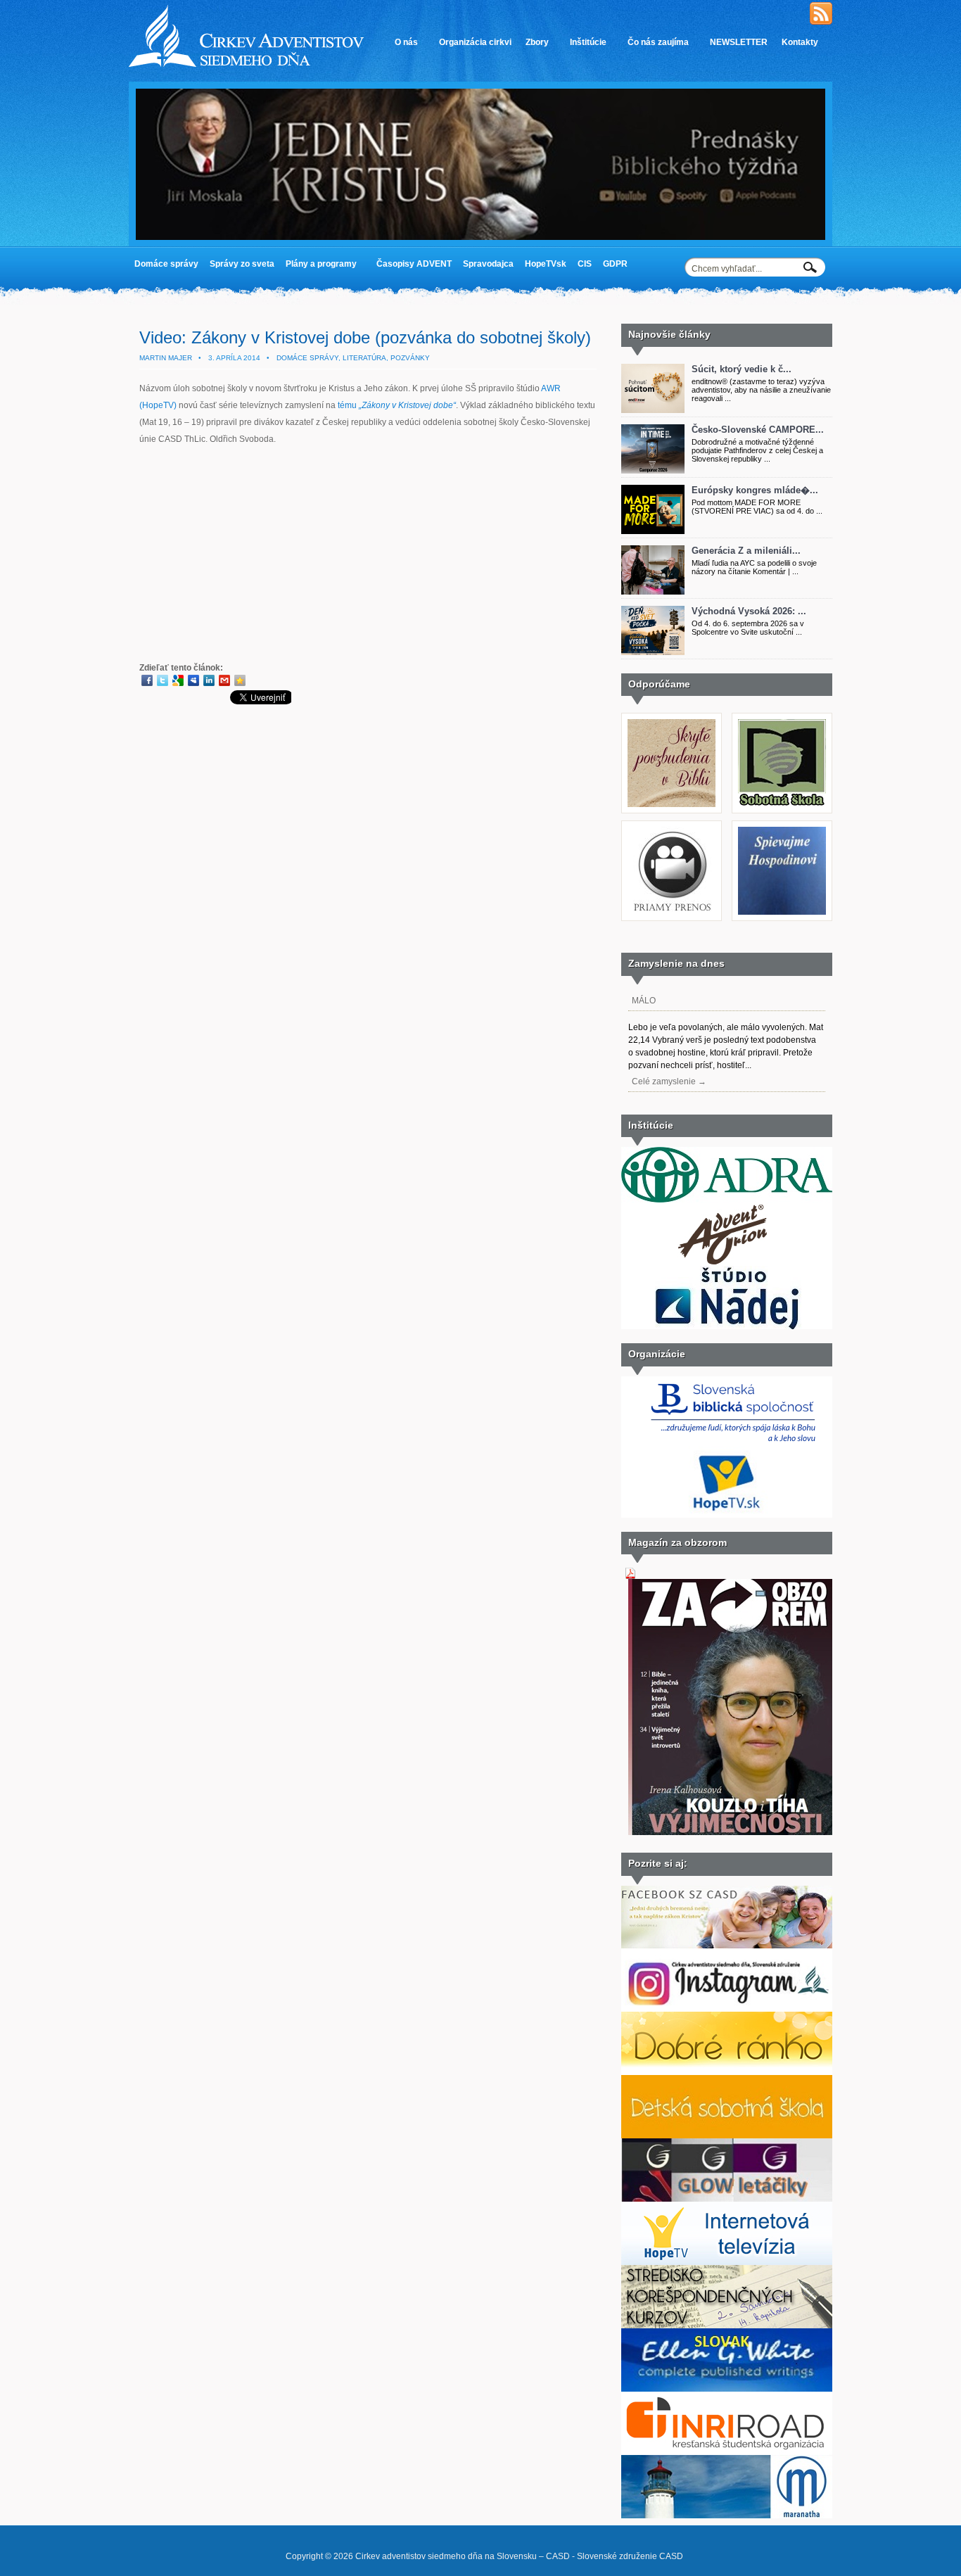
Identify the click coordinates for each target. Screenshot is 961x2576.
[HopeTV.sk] (727, 1515)
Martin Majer (166, 358)
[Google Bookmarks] (178, 680)
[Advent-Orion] (727, 1263)
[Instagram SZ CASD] (727, 2009)
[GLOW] (727, 2199)
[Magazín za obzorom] (734, 1832)
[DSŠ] (727, 2136)
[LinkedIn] (209, 680)
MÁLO (644, 1001)
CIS (585, 264)
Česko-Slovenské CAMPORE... (758, 430)
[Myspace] (193, 680)
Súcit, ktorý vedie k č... (742, 369)
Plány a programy (318, 267)
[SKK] (727, 2326)
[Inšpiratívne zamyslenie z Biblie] (672, 802)
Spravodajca (488, 264)
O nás (403, 47)
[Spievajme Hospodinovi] (782, 910)
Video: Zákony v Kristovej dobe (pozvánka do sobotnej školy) (365, 337)
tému (397, 405)
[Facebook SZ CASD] (727, 1946)
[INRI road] (727, 2452)
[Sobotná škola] (782, 802)
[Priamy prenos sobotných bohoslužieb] (672, 910)
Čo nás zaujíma (655, 47)
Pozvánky (410, 358)
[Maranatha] (727, 2515)
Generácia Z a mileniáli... (746, 551)
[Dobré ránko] (727, 2072)
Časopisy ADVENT (414, 264)
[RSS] (821, 22)
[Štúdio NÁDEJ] (727, 1326)
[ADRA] (727, 1200)
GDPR (612, 267)
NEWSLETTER (739, 42)
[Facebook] (147, 680)
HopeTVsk (546, 264)
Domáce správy (166, 264)
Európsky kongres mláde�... (755, 490)
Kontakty (796, 47)
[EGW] (727, 2389)
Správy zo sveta (242, 264)
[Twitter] (163, 680)
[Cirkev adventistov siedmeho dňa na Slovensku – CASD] (246, 64)
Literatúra (364, 358)
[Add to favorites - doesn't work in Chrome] (240, 680)
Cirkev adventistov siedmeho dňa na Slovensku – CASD (463, 2556)
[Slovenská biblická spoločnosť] (732, 1443)
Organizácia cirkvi (475, 42)
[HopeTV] (727, 2262)
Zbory (534, 47)
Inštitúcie (585, 47)
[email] (224, 680)
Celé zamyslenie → (669, 1081)
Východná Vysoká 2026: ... (749, 611)
